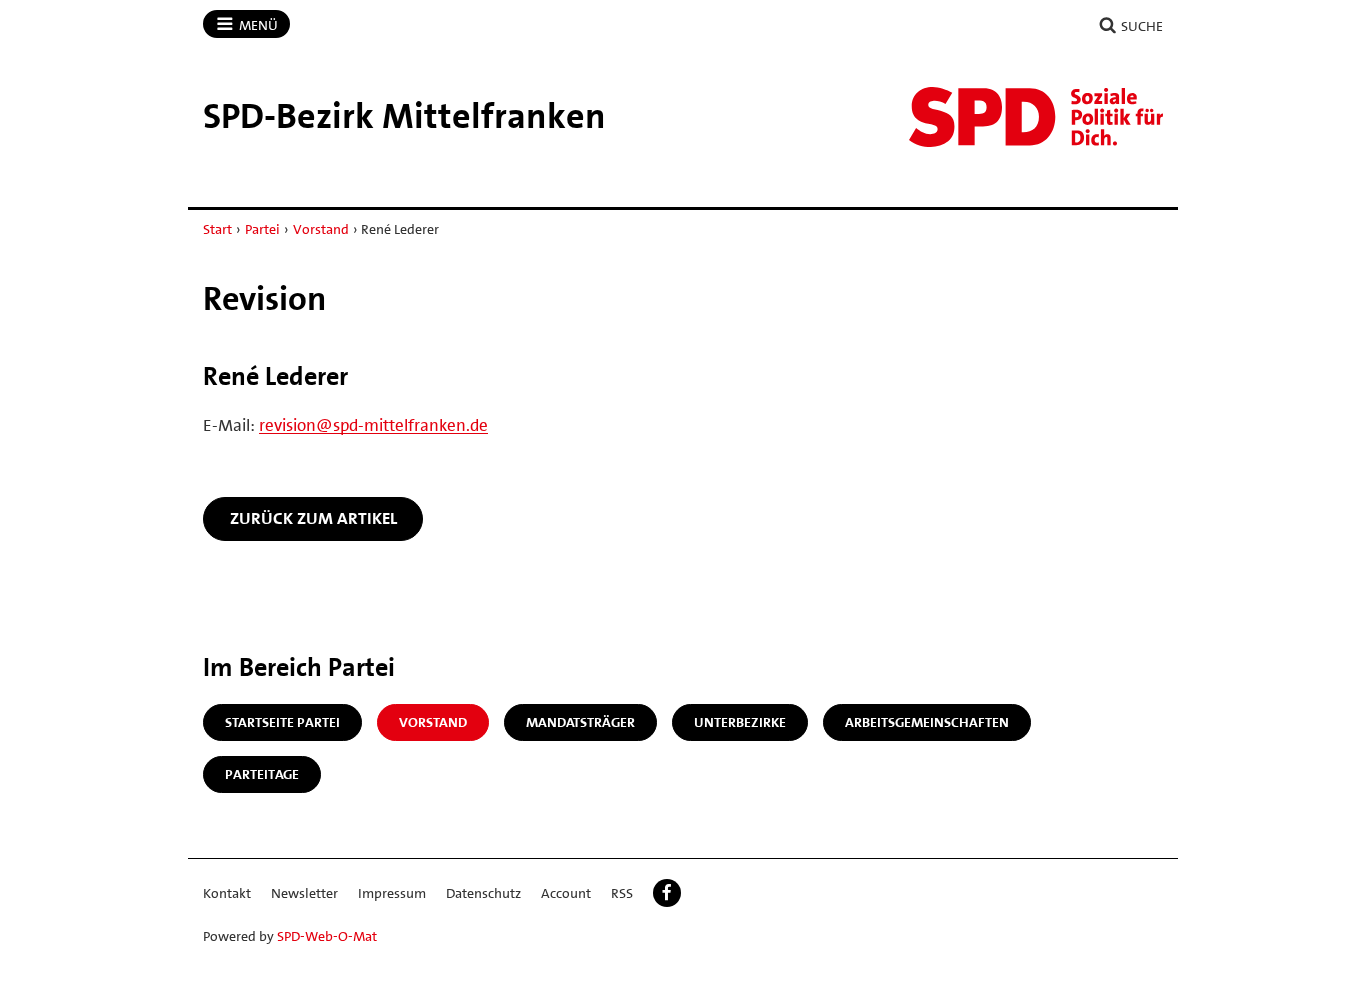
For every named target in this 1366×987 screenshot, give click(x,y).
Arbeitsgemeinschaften (927, 722)
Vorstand (321, 229)
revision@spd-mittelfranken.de (373, 425)
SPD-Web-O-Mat (327, 936)
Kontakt (227, 893)
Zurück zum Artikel (313, 518)
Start (217, 229)
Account (566, 893)
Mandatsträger (580, 722)
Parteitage (262, 774)
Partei (262, 229)
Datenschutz (483, 893)
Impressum (392, 893)
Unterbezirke (740, 722)
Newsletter (304, 893)
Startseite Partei (282, 722)
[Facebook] (667, 893)
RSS (622, 893)
